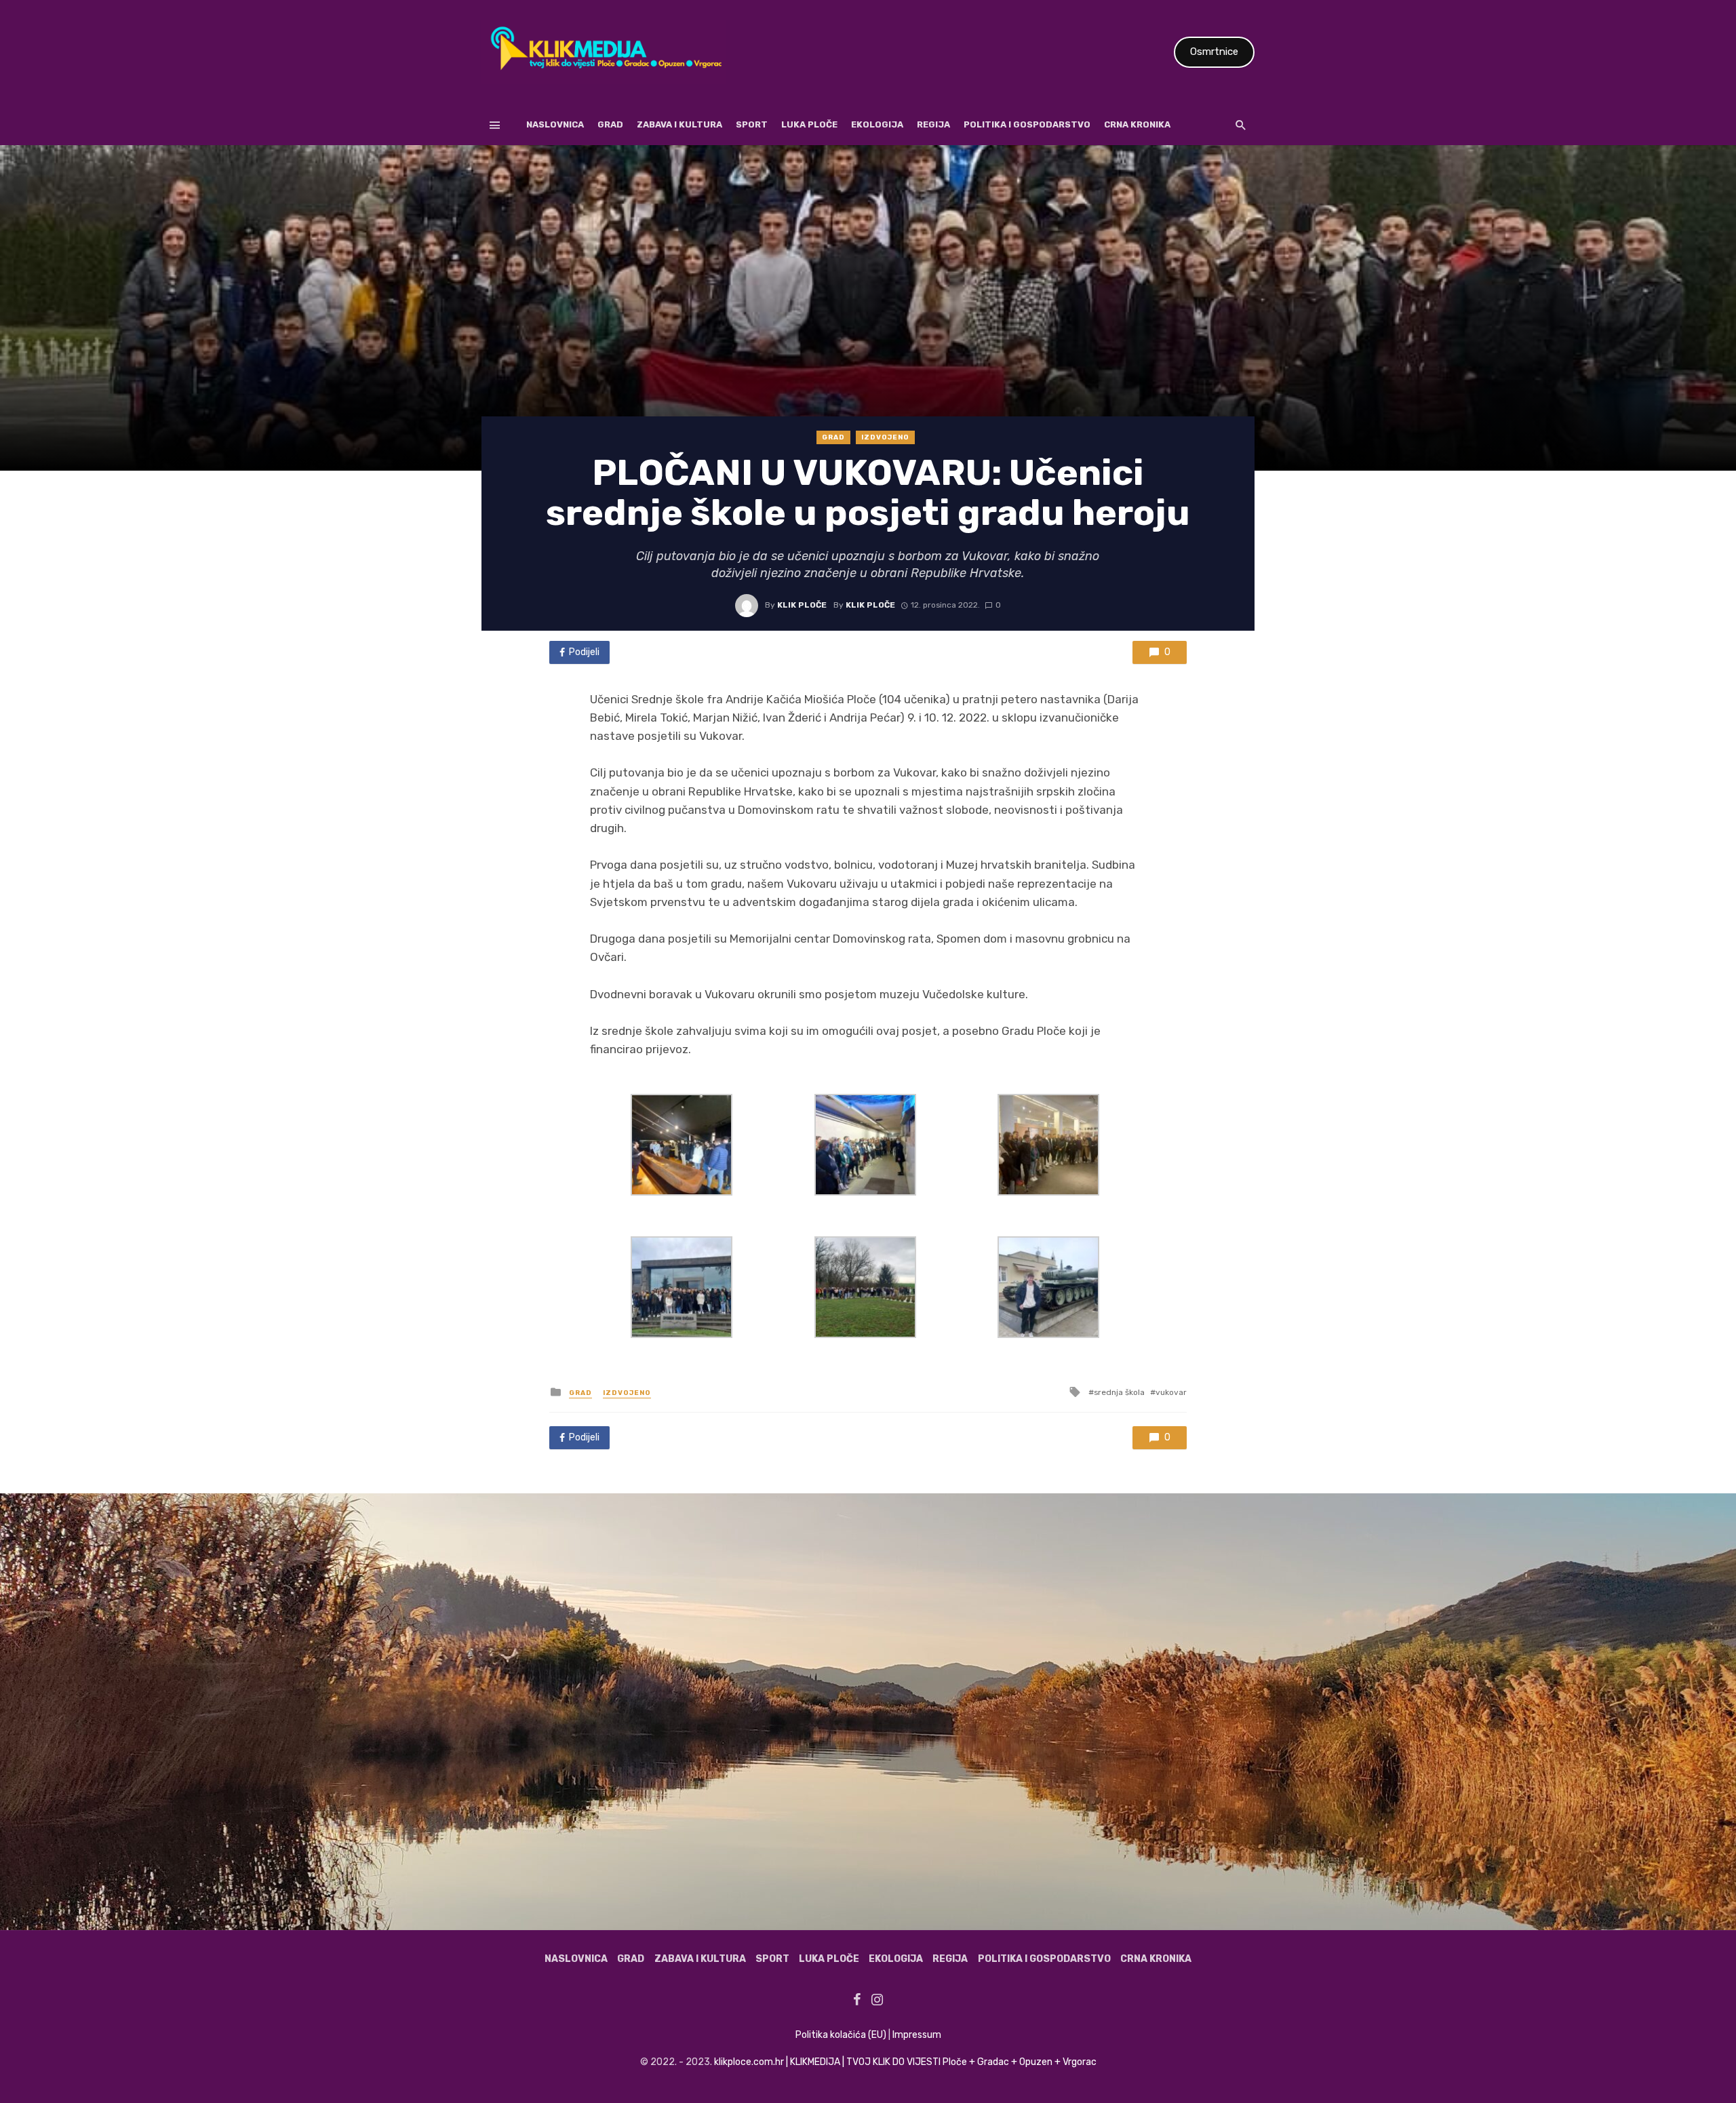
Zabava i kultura (679, 124)
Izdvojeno (885, 437)
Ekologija (877, 124)
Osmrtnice (1214, 52)
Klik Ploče (802, 605)
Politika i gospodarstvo (1027, 124)
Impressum (917, 2035)
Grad (610, 124)
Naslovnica (555, 124)
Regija (933, 124)
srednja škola (1119, 1392)
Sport (752, 124)
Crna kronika (1137, 124)
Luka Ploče (809, 124)
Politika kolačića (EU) (841, 2035)
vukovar (1171, 1392)
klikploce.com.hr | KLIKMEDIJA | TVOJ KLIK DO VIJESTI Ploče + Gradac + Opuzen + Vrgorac (905, 2062)
